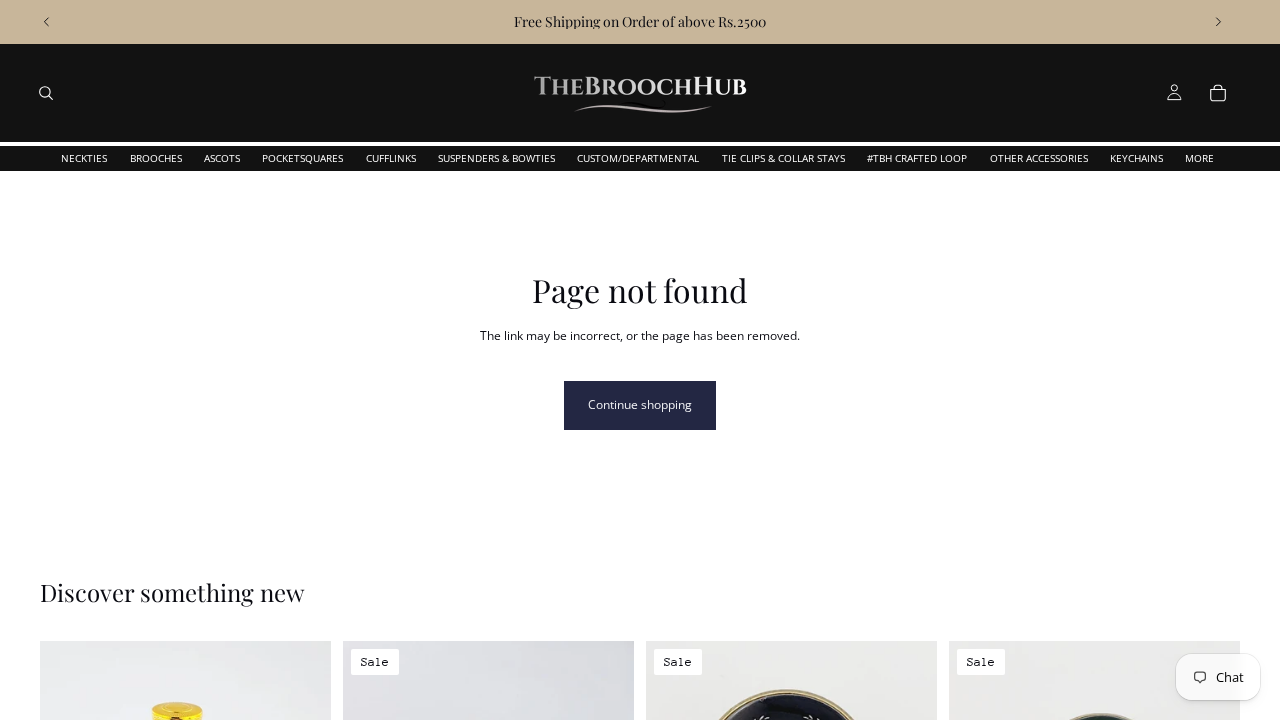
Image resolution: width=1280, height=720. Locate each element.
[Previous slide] (47, 22)
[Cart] (1218, 93)
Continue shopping (640, 404)
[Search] (46, 93)
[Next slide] (1218, 22)
